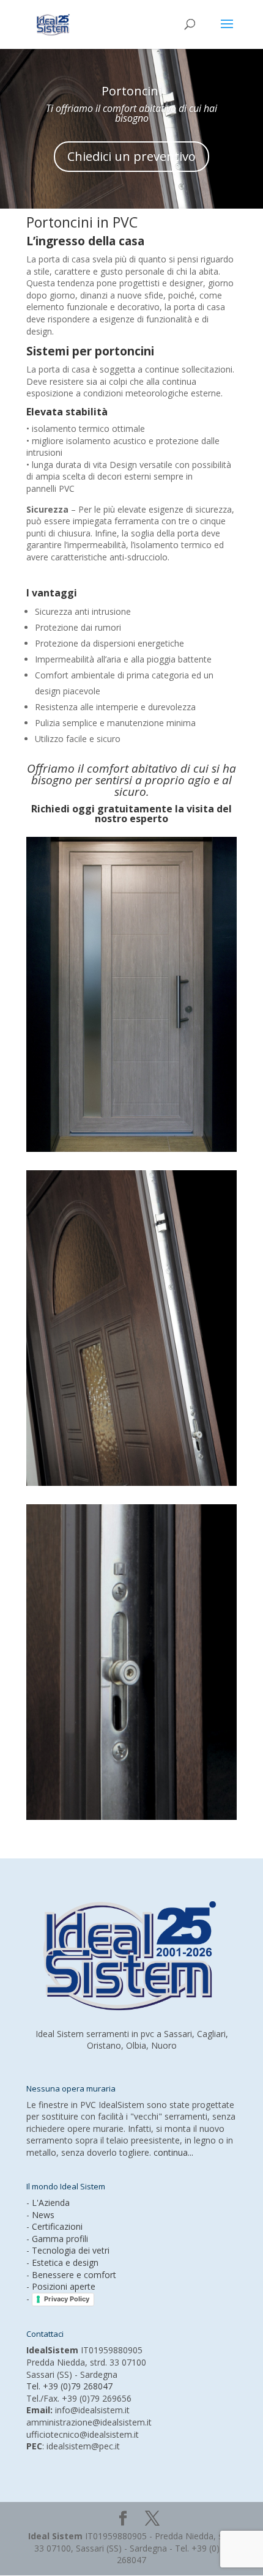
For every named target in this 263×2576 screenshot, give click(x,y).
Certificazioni (57, 2226)
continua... (173, 2152)
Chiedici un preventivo (131, 156)
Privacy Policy (67, 2299)
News (43, 2215)
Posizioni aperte (64, 2286)
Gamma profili (60, 2239)
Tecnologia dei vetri (71, 2250)
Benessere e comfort (74, 2275)
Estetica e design (65, 2262)
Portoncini (131, 91)
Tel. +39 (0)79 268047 (69, 2386)
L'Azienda (51, 2203)
